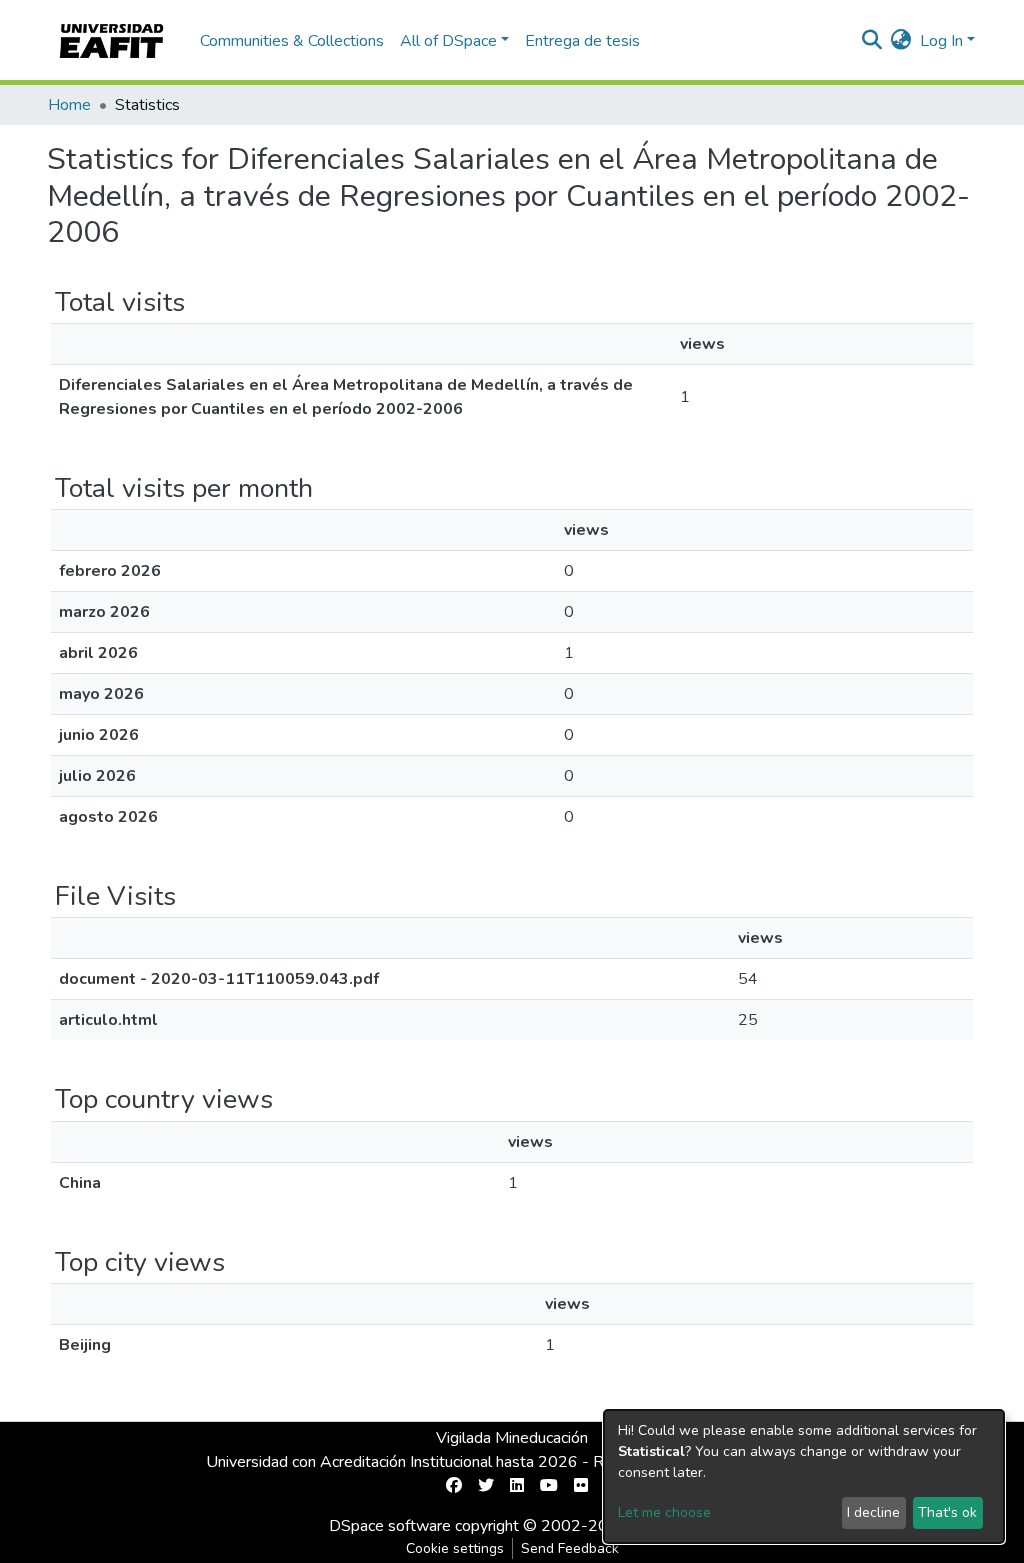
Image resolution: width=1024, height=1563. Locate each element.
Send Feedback (570, 1548)
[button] (901, 41)
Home (69, 105)
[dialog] (804, 1476)
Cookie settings (455, 1548)
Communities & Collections (292, 41)
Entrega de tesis (582, 41)
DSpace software (390, 1526)
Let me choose (664, 1512)
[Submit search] (872, 41)
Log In (941, 41)
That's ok (947, 1512)
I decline (873, 1512)
